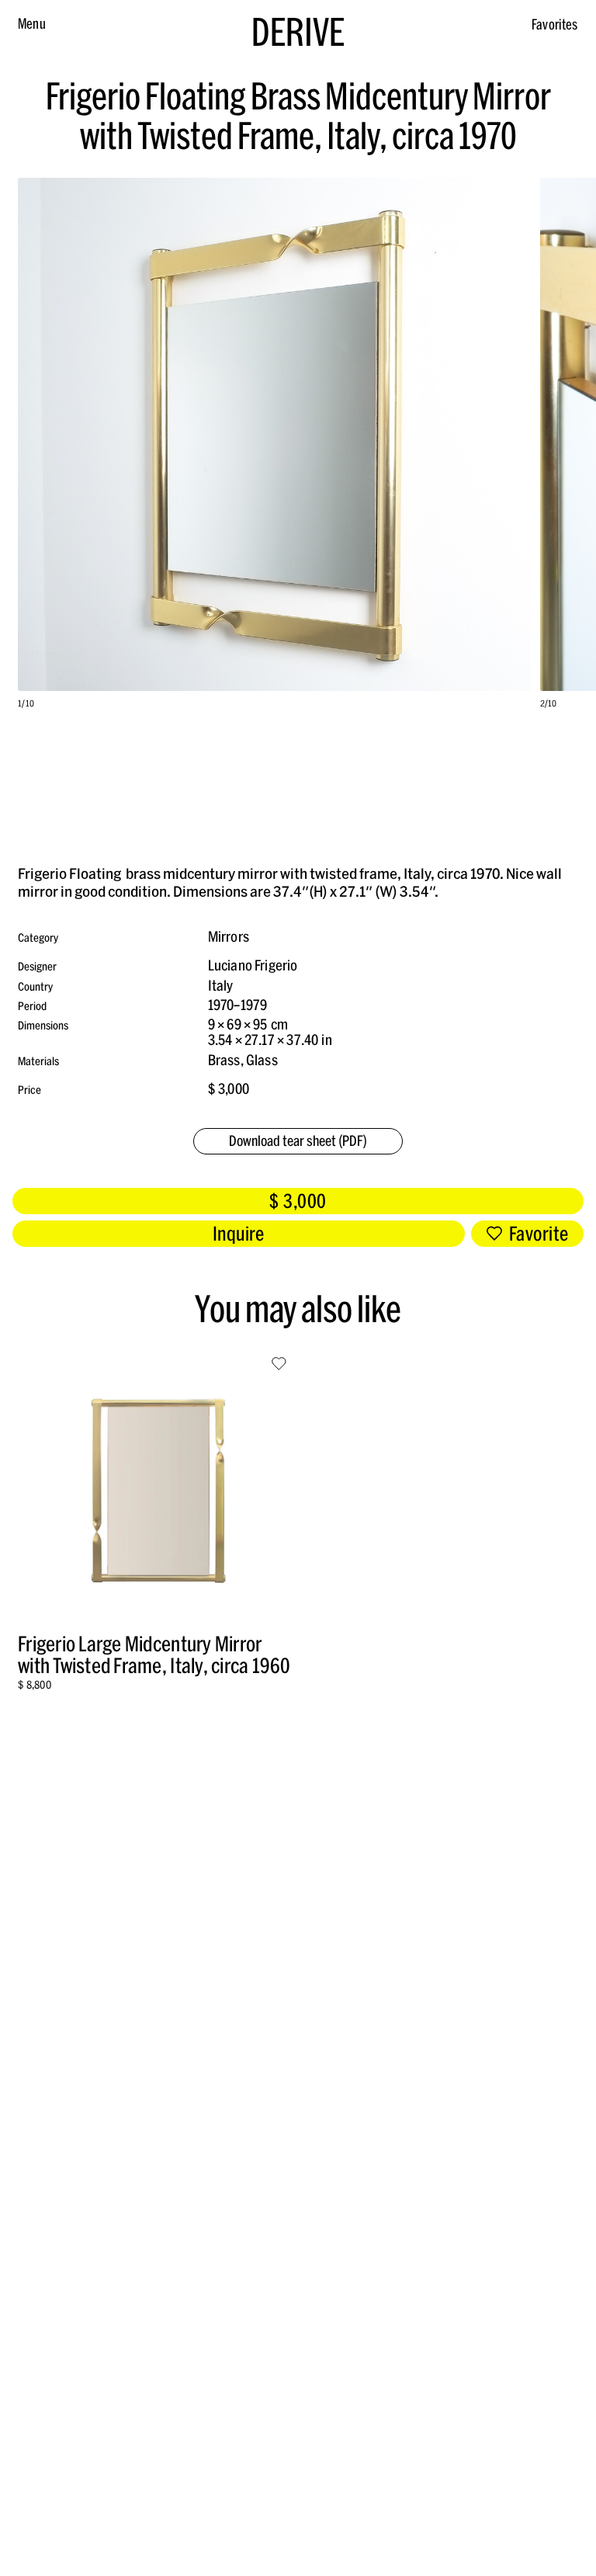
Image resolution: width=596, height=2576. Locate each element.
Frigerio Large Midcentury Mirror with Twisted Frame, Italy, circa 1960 (154, 1655)
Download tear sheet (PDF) (298, 1141)
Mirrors (229, 937)
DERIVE (298, 32)
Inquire (239, 1234)
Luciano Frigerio (253, 965)
